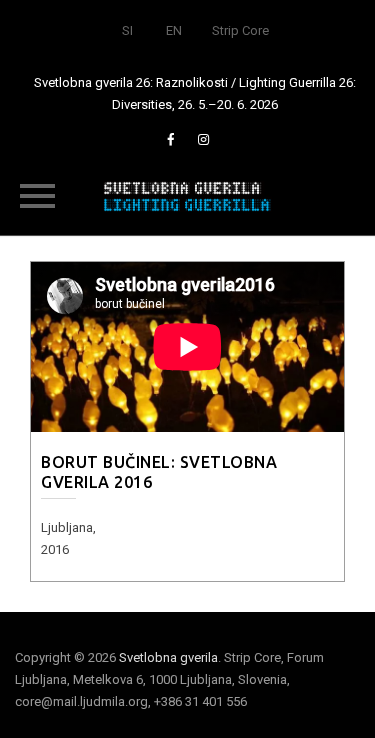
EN (174, 30)
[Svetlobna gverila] (188, 195)
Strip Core (240, 30)
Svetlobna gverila (168, 657)
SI (127, 30)
